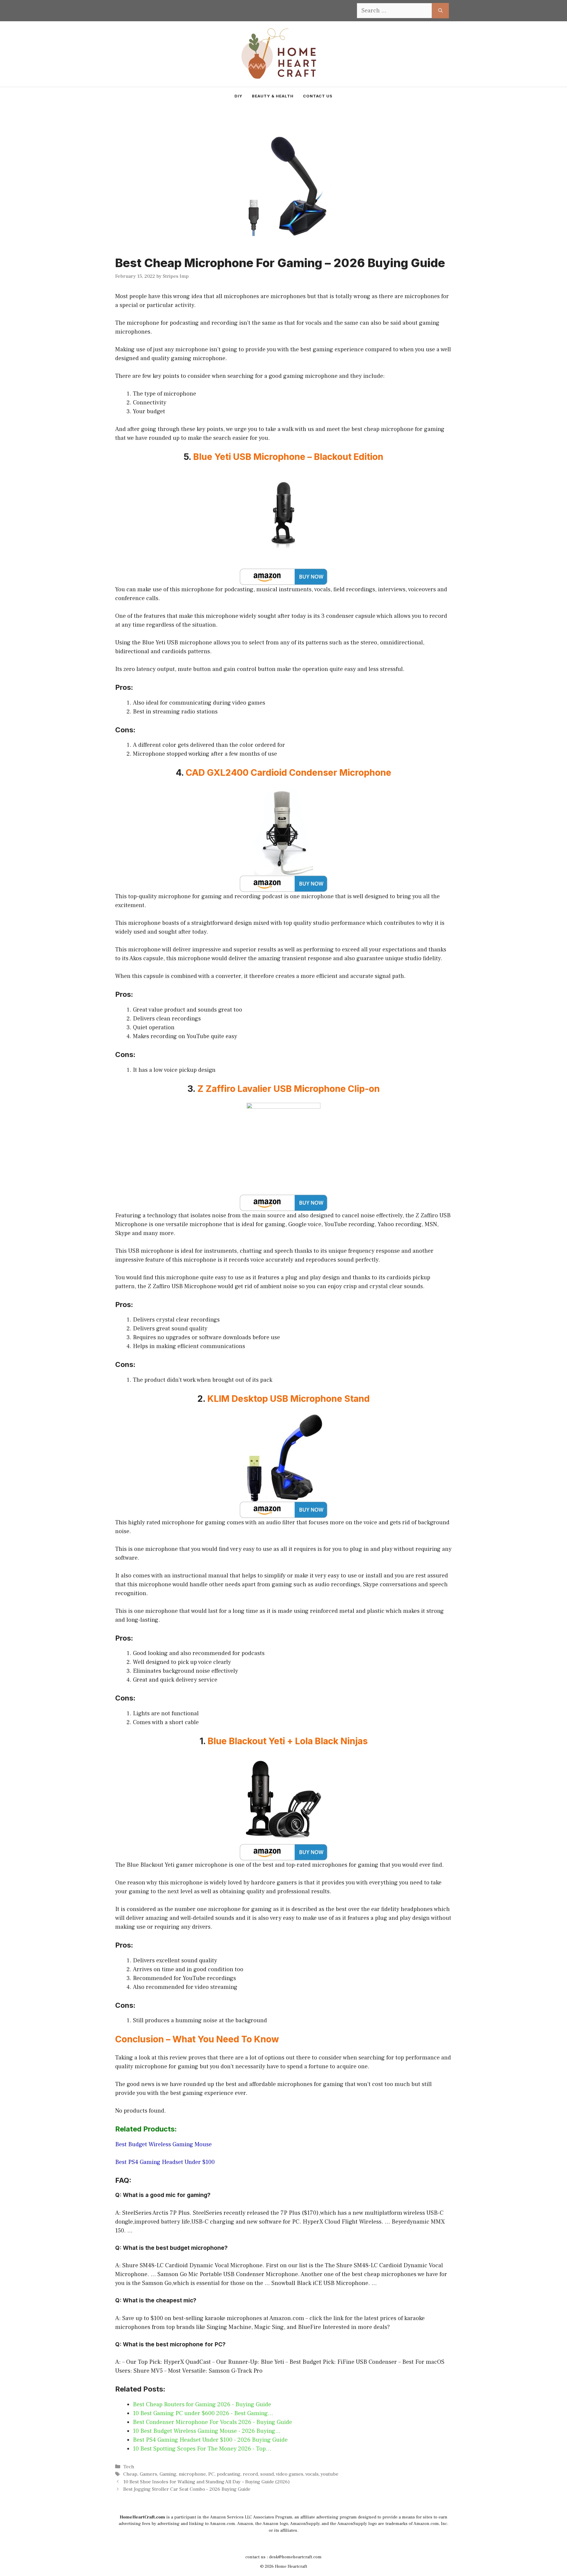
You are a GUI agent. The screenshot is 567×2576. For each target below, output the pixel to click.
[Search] (440, 11)
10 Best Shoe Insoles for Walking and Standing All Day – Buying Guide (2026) (206, 2482)
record (250, 2474)
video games (290, 2474)
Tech (129, 2467)
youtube (330, 2474)
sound (267, 2474)
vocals (312, 2474)
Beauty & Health (273, 96)
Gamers (148, 2474)
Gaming (168, 2474)
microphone (192, 2474)
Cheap (130, 2474)
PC (211, 2474)
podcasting (229, 2474)
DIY (238, 96)
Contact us (318, 96)
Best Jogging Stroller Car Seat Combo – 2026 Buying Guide (187, 2489)
